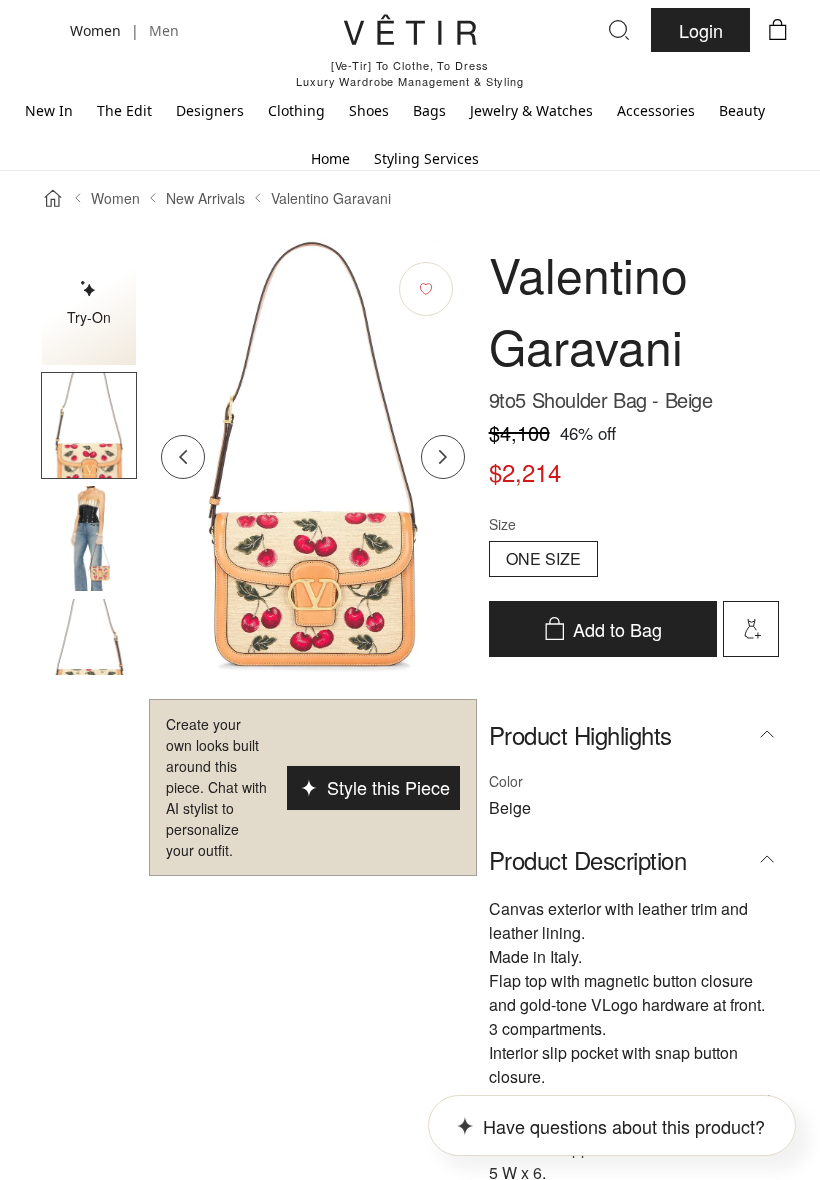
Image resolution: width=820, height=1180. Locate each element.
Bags (429, 110)
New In (49, 110)
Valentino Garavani (331, 198)
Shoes (369, 110)
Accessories (656, 110)
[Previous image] (183, 457)
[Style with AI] (751, 629)
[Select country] (42, 30)
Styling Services (426, 158)
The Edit (124, 110)
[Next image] (443, 457)
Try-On (89, 317)
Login (701, 30)
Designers (210, 110)
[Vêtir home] (410, 33)
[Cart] (778, 30)
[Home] (53, 198)
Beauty (742, 110)
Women (115, 198)
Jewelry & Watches (531, 110)
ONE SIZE (543, 558)
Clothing (296, 110)
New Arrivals (205, 198)
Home (330, 158)
